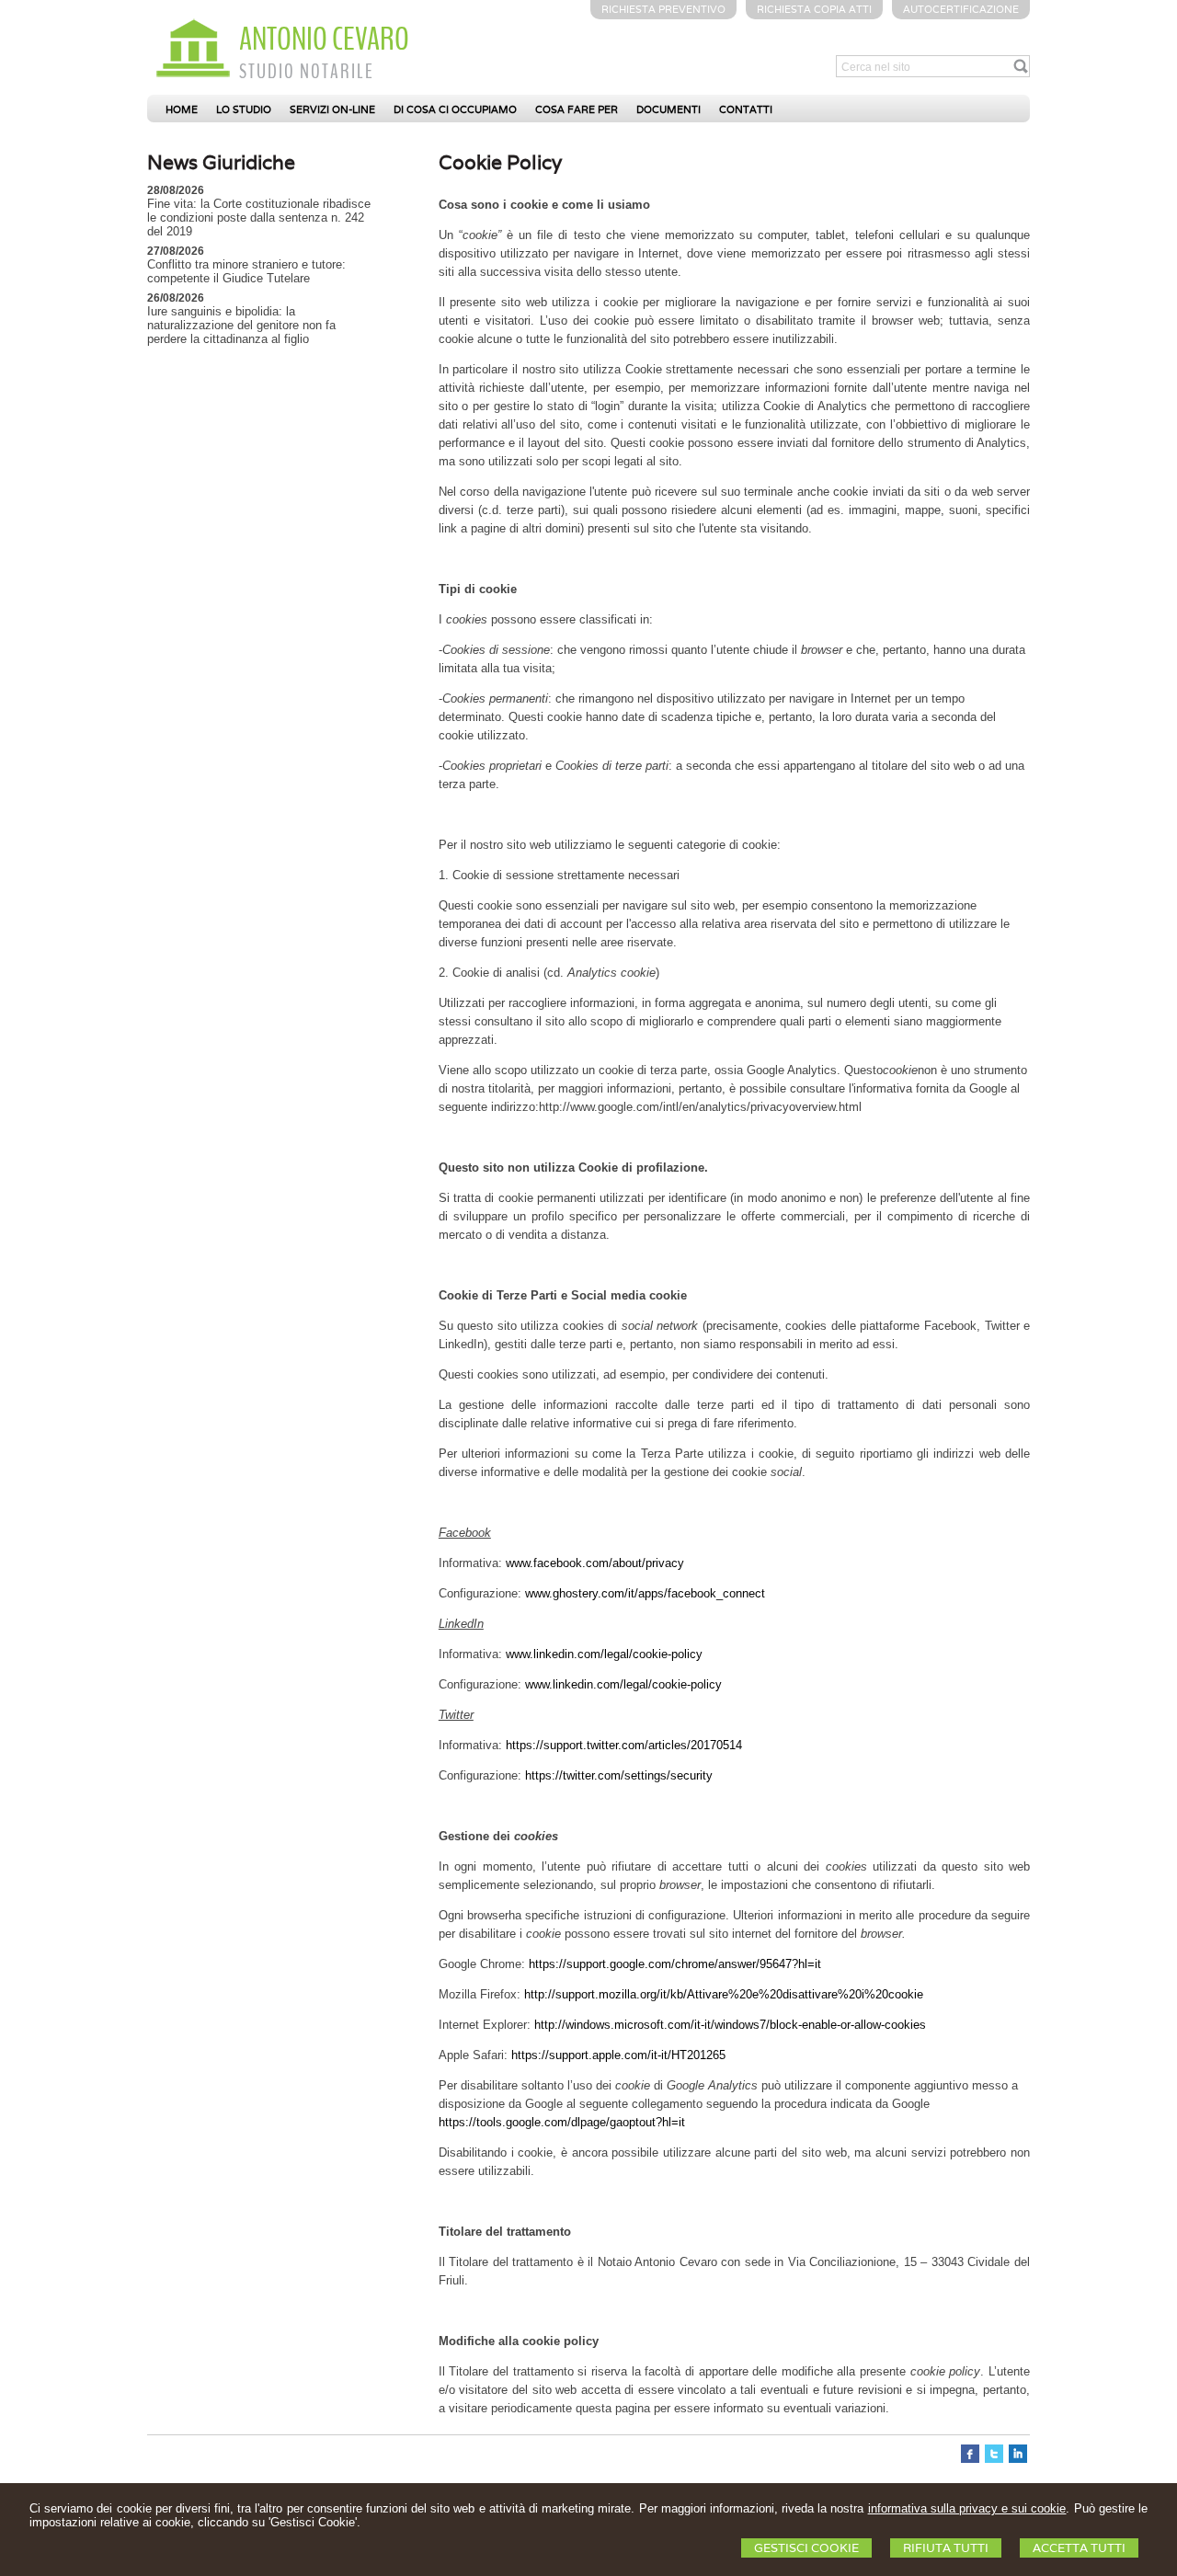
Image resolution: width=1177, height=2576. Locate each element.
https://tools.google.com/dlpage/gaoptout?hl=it (562, 2122)
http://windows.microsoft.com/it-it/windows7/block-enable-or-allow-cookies (730, 2025)
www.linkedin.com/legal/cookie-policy (604, 1654)
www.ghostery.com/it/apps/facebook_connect (645, 1593)
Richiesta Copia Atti (814, 9)
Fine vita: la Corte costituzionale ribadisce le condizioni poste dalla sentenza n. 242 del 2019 (259, 218)
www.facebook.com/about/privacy (595, 1563)
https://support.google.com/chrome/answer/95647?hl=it (675, 1964)
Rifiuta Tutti (946, 2548)
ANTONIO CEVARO (324, 39)
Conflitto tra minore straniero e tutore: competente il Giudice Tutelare (246, 271)
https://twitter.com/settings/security (619, 1775)
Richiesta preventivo (663, 9)
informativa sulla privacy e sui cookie (967, 2508)
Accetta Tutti (1079, 2548)
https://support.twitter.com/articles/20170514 (624, 1745)
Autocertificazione (961, 9)
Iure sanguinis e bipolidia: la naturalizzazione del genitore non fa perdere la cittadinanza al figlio (241, 325)
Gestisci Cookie (806, 2548)
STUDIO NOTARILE (307, 72)
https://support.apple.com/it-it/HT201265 (618, 2055)
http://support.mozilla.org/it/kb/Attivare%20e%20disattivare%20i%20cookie (724, 1994)
